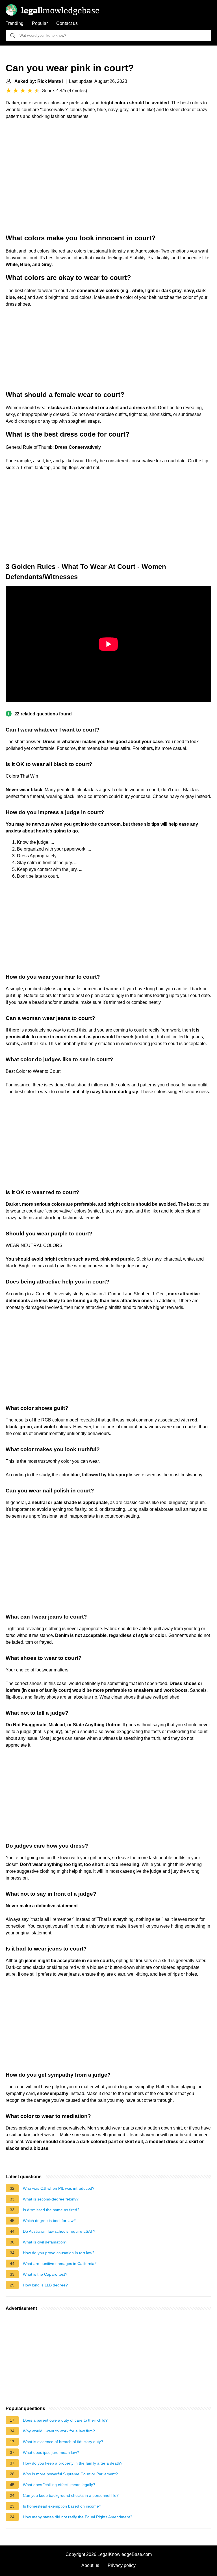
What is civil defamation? (45, 2242)
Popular (40, 23)
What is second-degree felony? (51, 2199)
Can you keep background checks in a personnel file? (71, 2495)
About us (90, 2565)
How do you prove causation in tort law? (59, 2253)
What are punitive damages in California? (60, 2264)
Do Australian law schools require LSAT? (59, 2231)
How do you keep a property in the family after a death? (73, 2463)
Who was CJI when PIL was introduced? (59, 2188)
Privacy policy (122, 2565)
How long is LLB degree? (45, 2285)
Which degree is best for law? (49, 2221)
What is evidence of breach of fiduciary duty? (63, 2442)
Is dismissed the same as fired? (51, 2210)
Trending (15, 23)
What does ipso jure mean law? (51, 2452)
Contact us (67, 23)
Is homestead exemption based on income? (62, 2506)
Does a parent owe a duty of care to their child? (65, 2420)
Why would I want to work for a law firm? (59, 2431)
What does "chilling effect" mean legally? (59, 2485)
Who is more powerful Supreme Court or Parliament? (70, 2474)
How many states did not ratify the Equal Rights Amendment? (78, 2517)
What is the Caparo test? (45, 2274)
